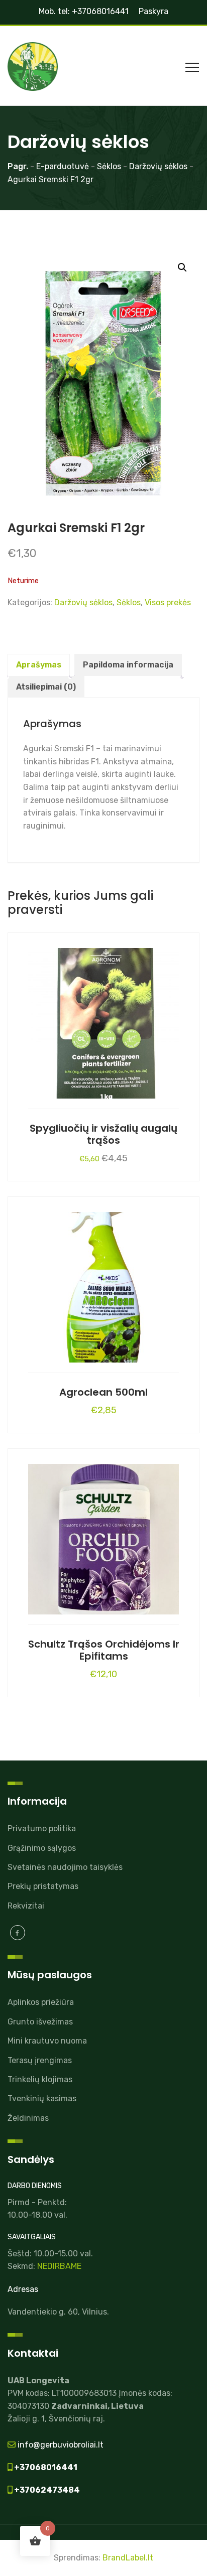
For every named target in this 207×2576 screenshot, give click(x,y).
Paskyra (153, 11)
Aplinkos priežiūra (41, 2002)
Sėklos (129, 602)
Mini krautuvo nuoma (47, 2041)
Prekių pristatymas (43, 1886)
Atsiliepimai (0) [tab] (46, 687)
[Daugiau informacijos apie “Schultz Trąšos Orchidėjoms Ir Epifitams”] (103, 1537)
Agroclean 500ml (103, 1392)
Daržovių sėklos (83, 602)
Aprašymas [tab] (39, 665)
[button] (182, 267)
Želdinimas (28, 2118)
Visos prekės (168, 602)
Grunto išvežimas (40, 2022)
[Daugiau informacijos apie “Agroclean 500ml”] (103, 1285)
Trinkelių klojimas (40, 2079)
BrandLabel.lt (128, 2558)
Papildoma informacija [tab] (128, 665)
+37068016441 (45, 2467)
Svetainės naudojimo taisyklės (65, 1867)
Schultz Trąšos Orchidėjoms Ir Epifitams (104, 1650)
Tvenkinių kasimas (42, 2098)
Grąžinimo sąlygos (42, 1848)
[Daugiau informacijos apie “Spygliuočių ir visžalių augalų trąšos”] (103, 1021)
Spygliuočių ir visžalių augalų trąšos (103, 1134)
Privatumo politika (42, 1828)
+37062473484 (46, 2490)
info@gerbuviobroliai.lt (60, 2445)
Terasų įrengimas (40, 2060)
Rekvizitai (26, 1906)
